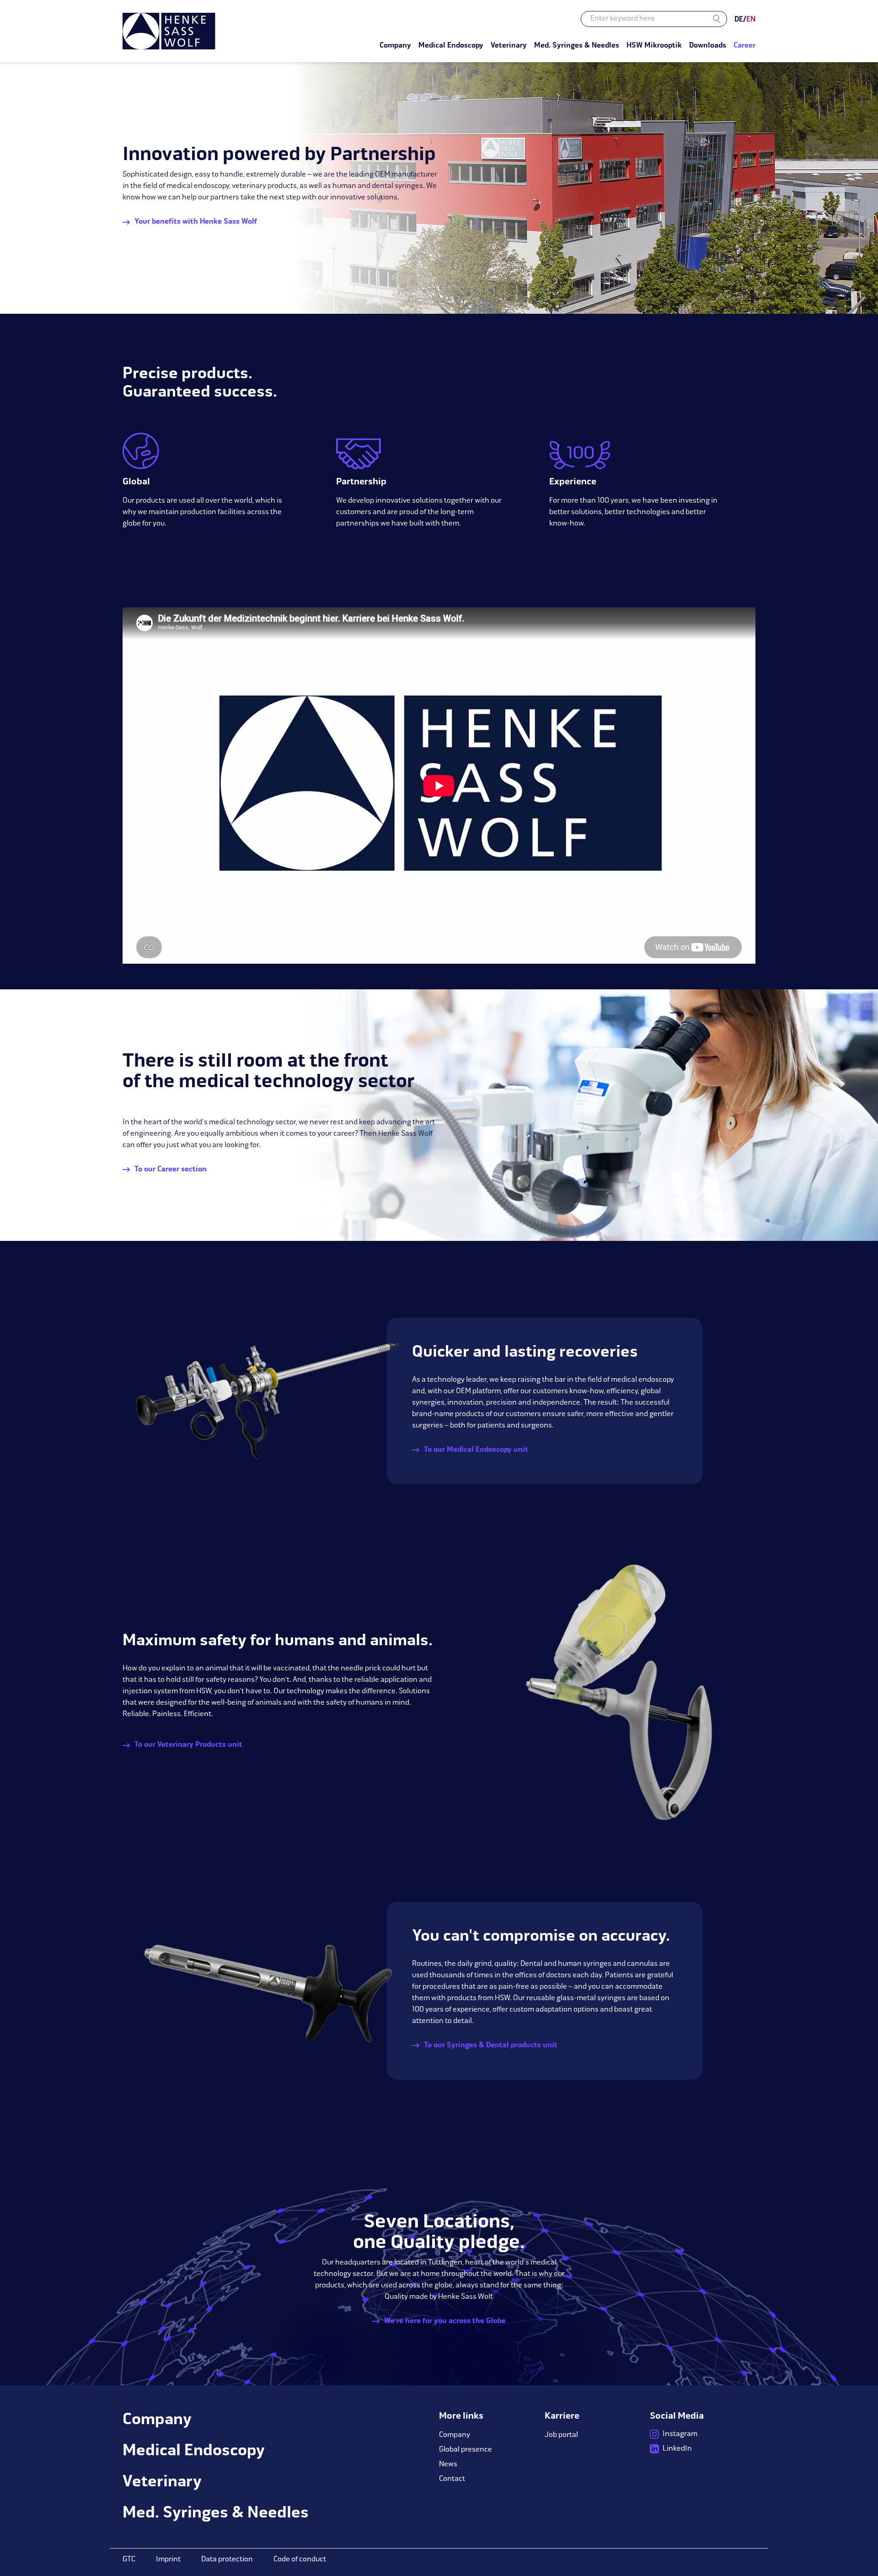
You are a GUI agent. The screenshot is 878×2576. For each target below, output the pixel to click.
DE (739, 20)
